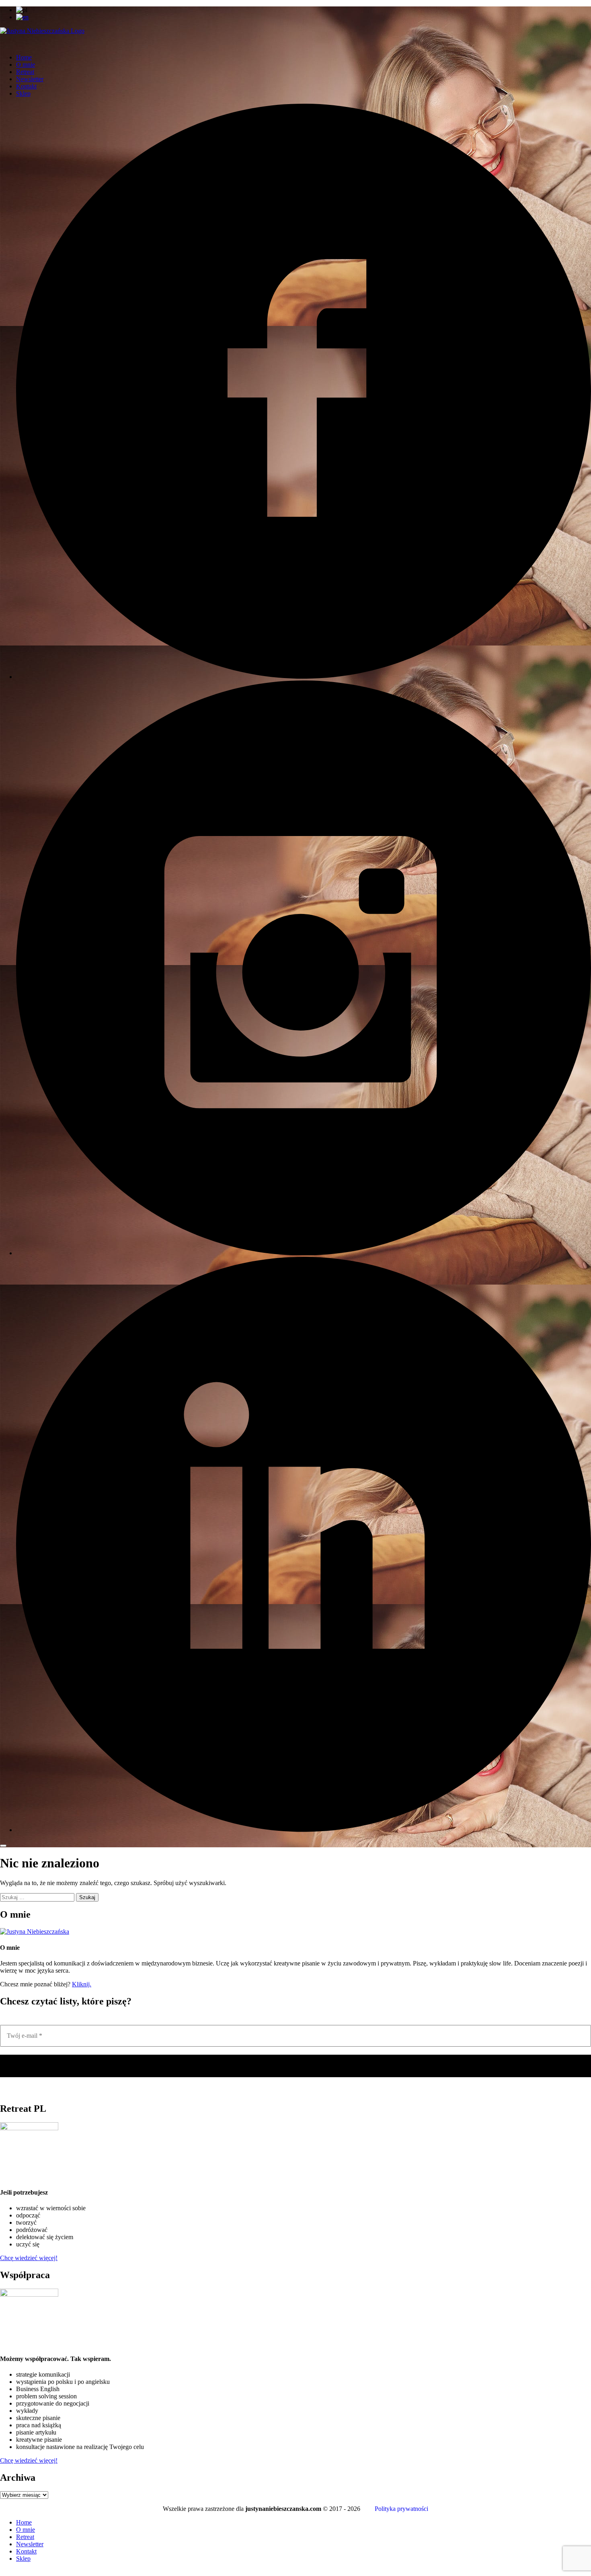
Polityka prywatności (401, 2509)
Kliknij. (82, 1984)
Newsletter (30, 79)
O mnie (26, 65)
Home (24, 57)
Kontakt (26, 86)
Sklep (23, 93)
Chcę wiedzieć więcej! (29, 2258)
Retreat (25, 72)
